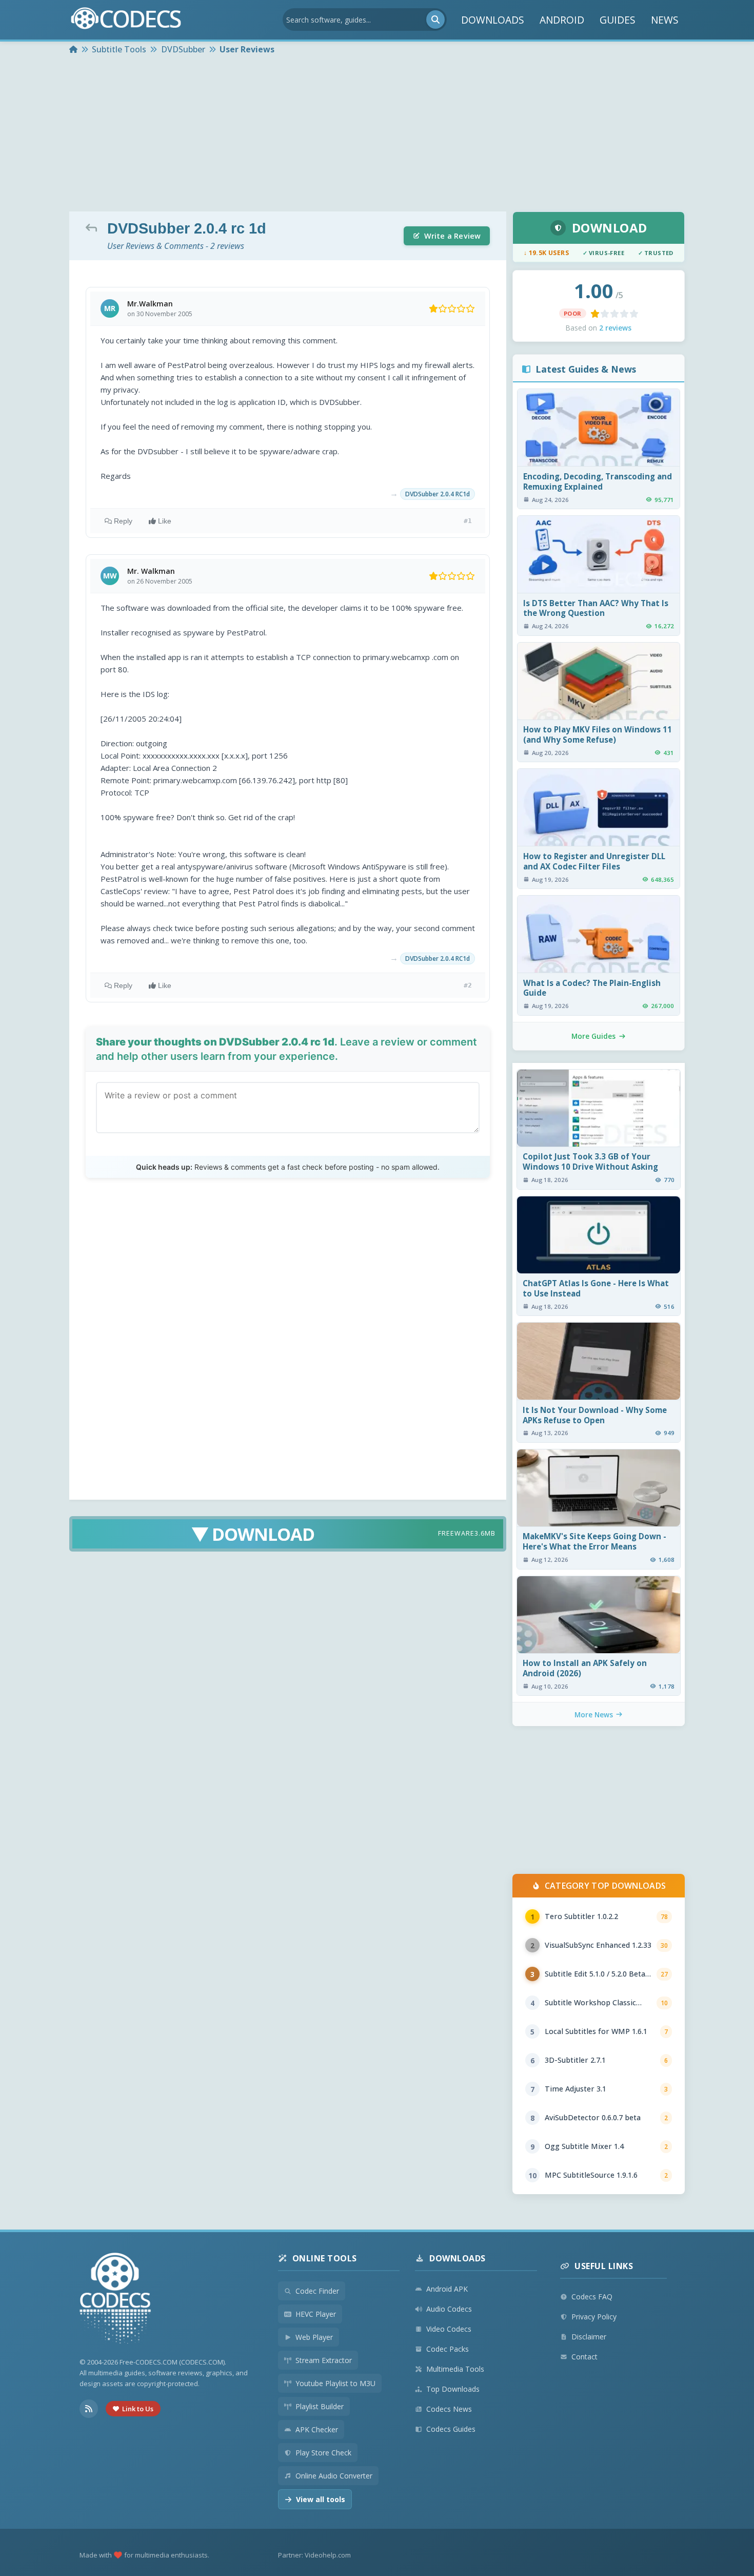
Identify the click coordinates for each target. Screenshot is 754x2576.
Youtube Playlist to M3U (335, 2383)
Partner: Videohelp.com (314, 2555)
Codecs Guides (451, 2429)
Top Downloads (453, 2389)
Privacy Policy (594, 2317)
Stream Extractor (324, 2360)
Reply (123, 521)
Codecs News (449, 2409)
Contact (584, 2357)
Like (165, 521)
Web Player (314, 2337)
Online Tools (325, 2258)
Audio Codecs (449, 2309)
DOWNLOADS (493, 20)
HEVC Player (316, 2314)
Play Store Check (323, 2453)
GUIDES (618, 20)
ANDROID (562, 20)
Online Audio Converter (334, 2476)
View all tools (321, 2499)
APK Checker (317, 2429)
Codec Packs (448, 2349)
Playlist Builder (320, 2406)
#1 (468, 521)
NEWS (665, 20)
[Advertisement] (377, 134)
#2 (468, 985)
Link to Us (138, 2409)
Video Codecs (449, 2329)
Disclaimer (589, 2337)
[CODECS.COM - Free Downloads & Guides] (115, 2300)
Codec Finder (317, 2291)
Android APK (447, 2289)
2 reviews (615, 328)
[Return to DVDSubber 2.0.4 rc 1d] (94, 227)
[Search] (435, 20)
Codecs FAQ (592, 2297)
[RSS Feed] (89, 2409)
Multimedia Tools (455, 2369)
